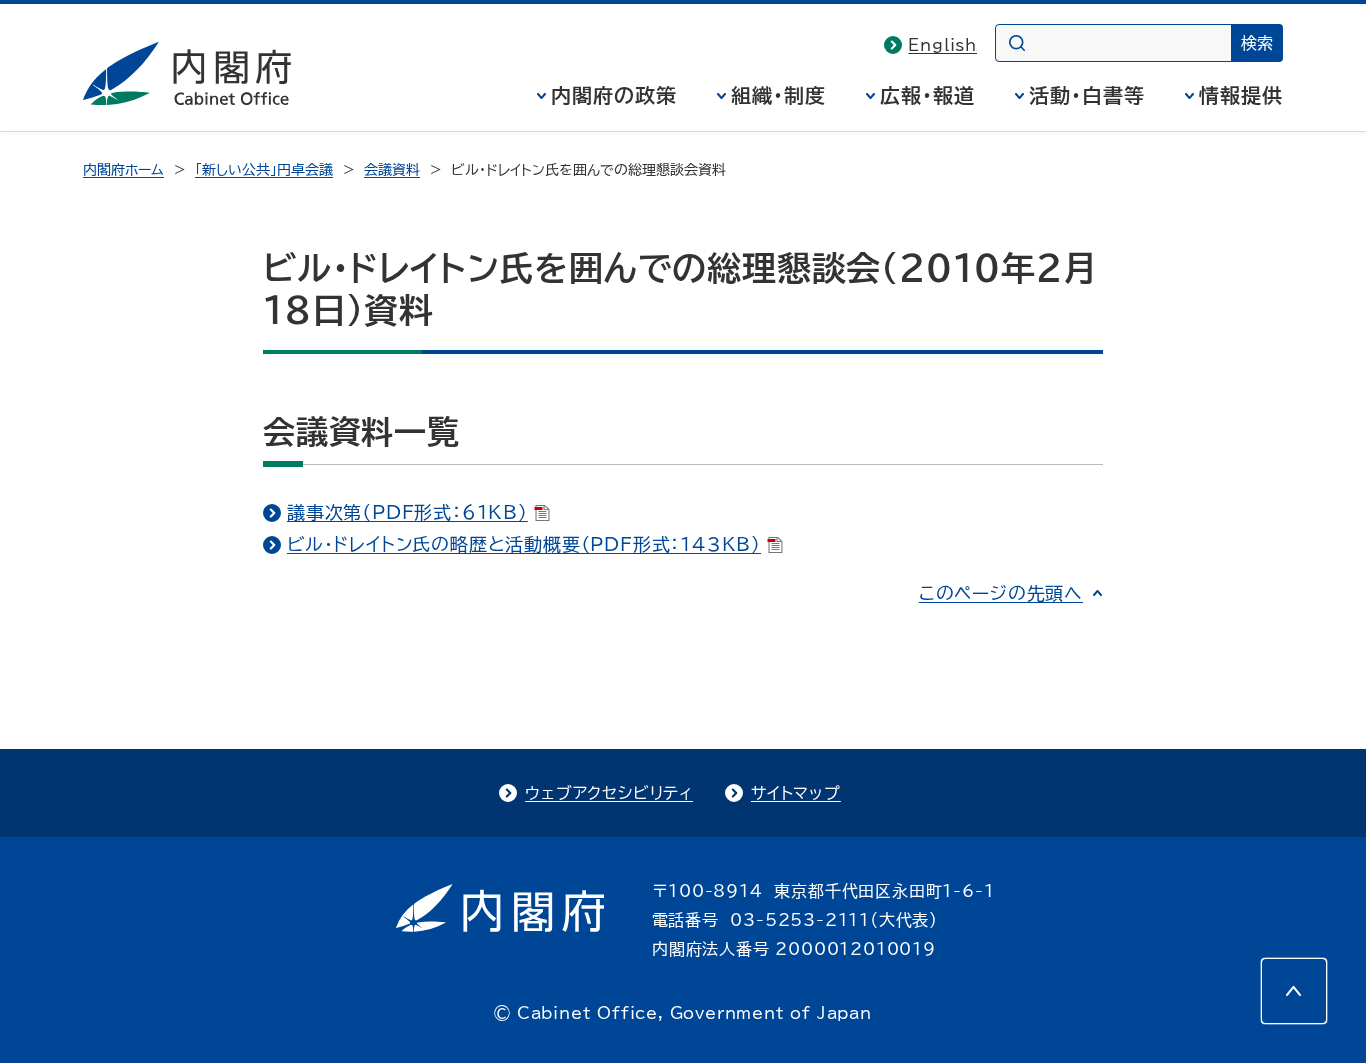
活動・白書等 (1087, 95)
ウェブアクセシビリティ (609, 793)
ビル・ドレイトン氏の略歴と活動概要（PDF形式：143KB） (524, 544)
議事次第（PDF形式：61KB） (407, 512)
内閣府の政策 (614, 95)
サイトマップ (796, 793)
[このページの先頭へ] (1294, 991)
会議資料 (392, 170)
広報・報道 (927, 95)
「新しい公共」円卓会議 (264, 170)
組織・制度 (778, 95)
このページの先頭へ (1001, 593)
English (942, 45)
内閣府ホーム (123, 170)
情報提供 (1241, 95)
